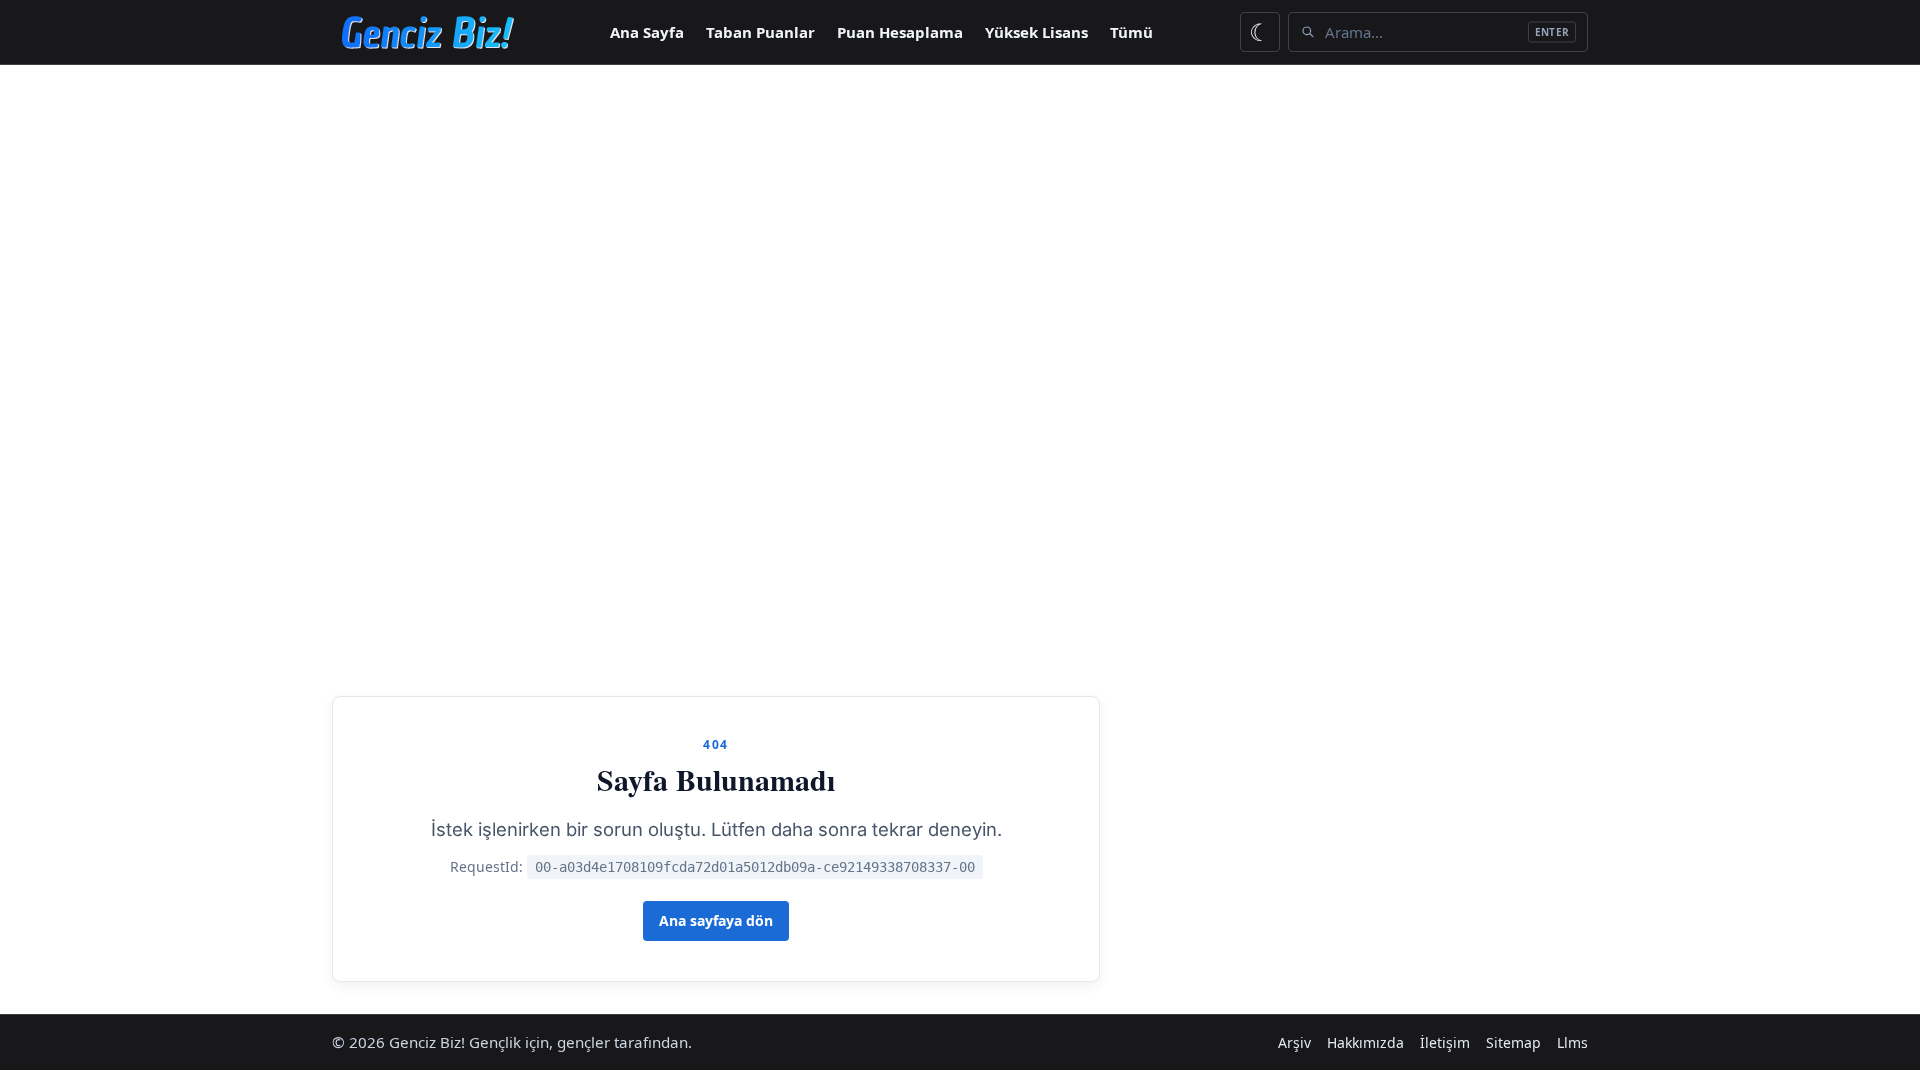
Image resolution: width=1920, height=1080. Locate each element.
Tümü (1131, 32)
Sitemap (1513, 1042)
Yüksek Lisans (1036, 32)
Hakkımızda (1365, 1042)
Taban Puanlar (760, 32)
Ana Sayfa (647, 32)
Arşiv (1294, 1042)
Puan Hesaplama (900, 32)
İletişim (1445, 1042)
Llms (1572, 1042)
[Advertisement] (960, 215)
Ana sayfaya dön (716, 920)
